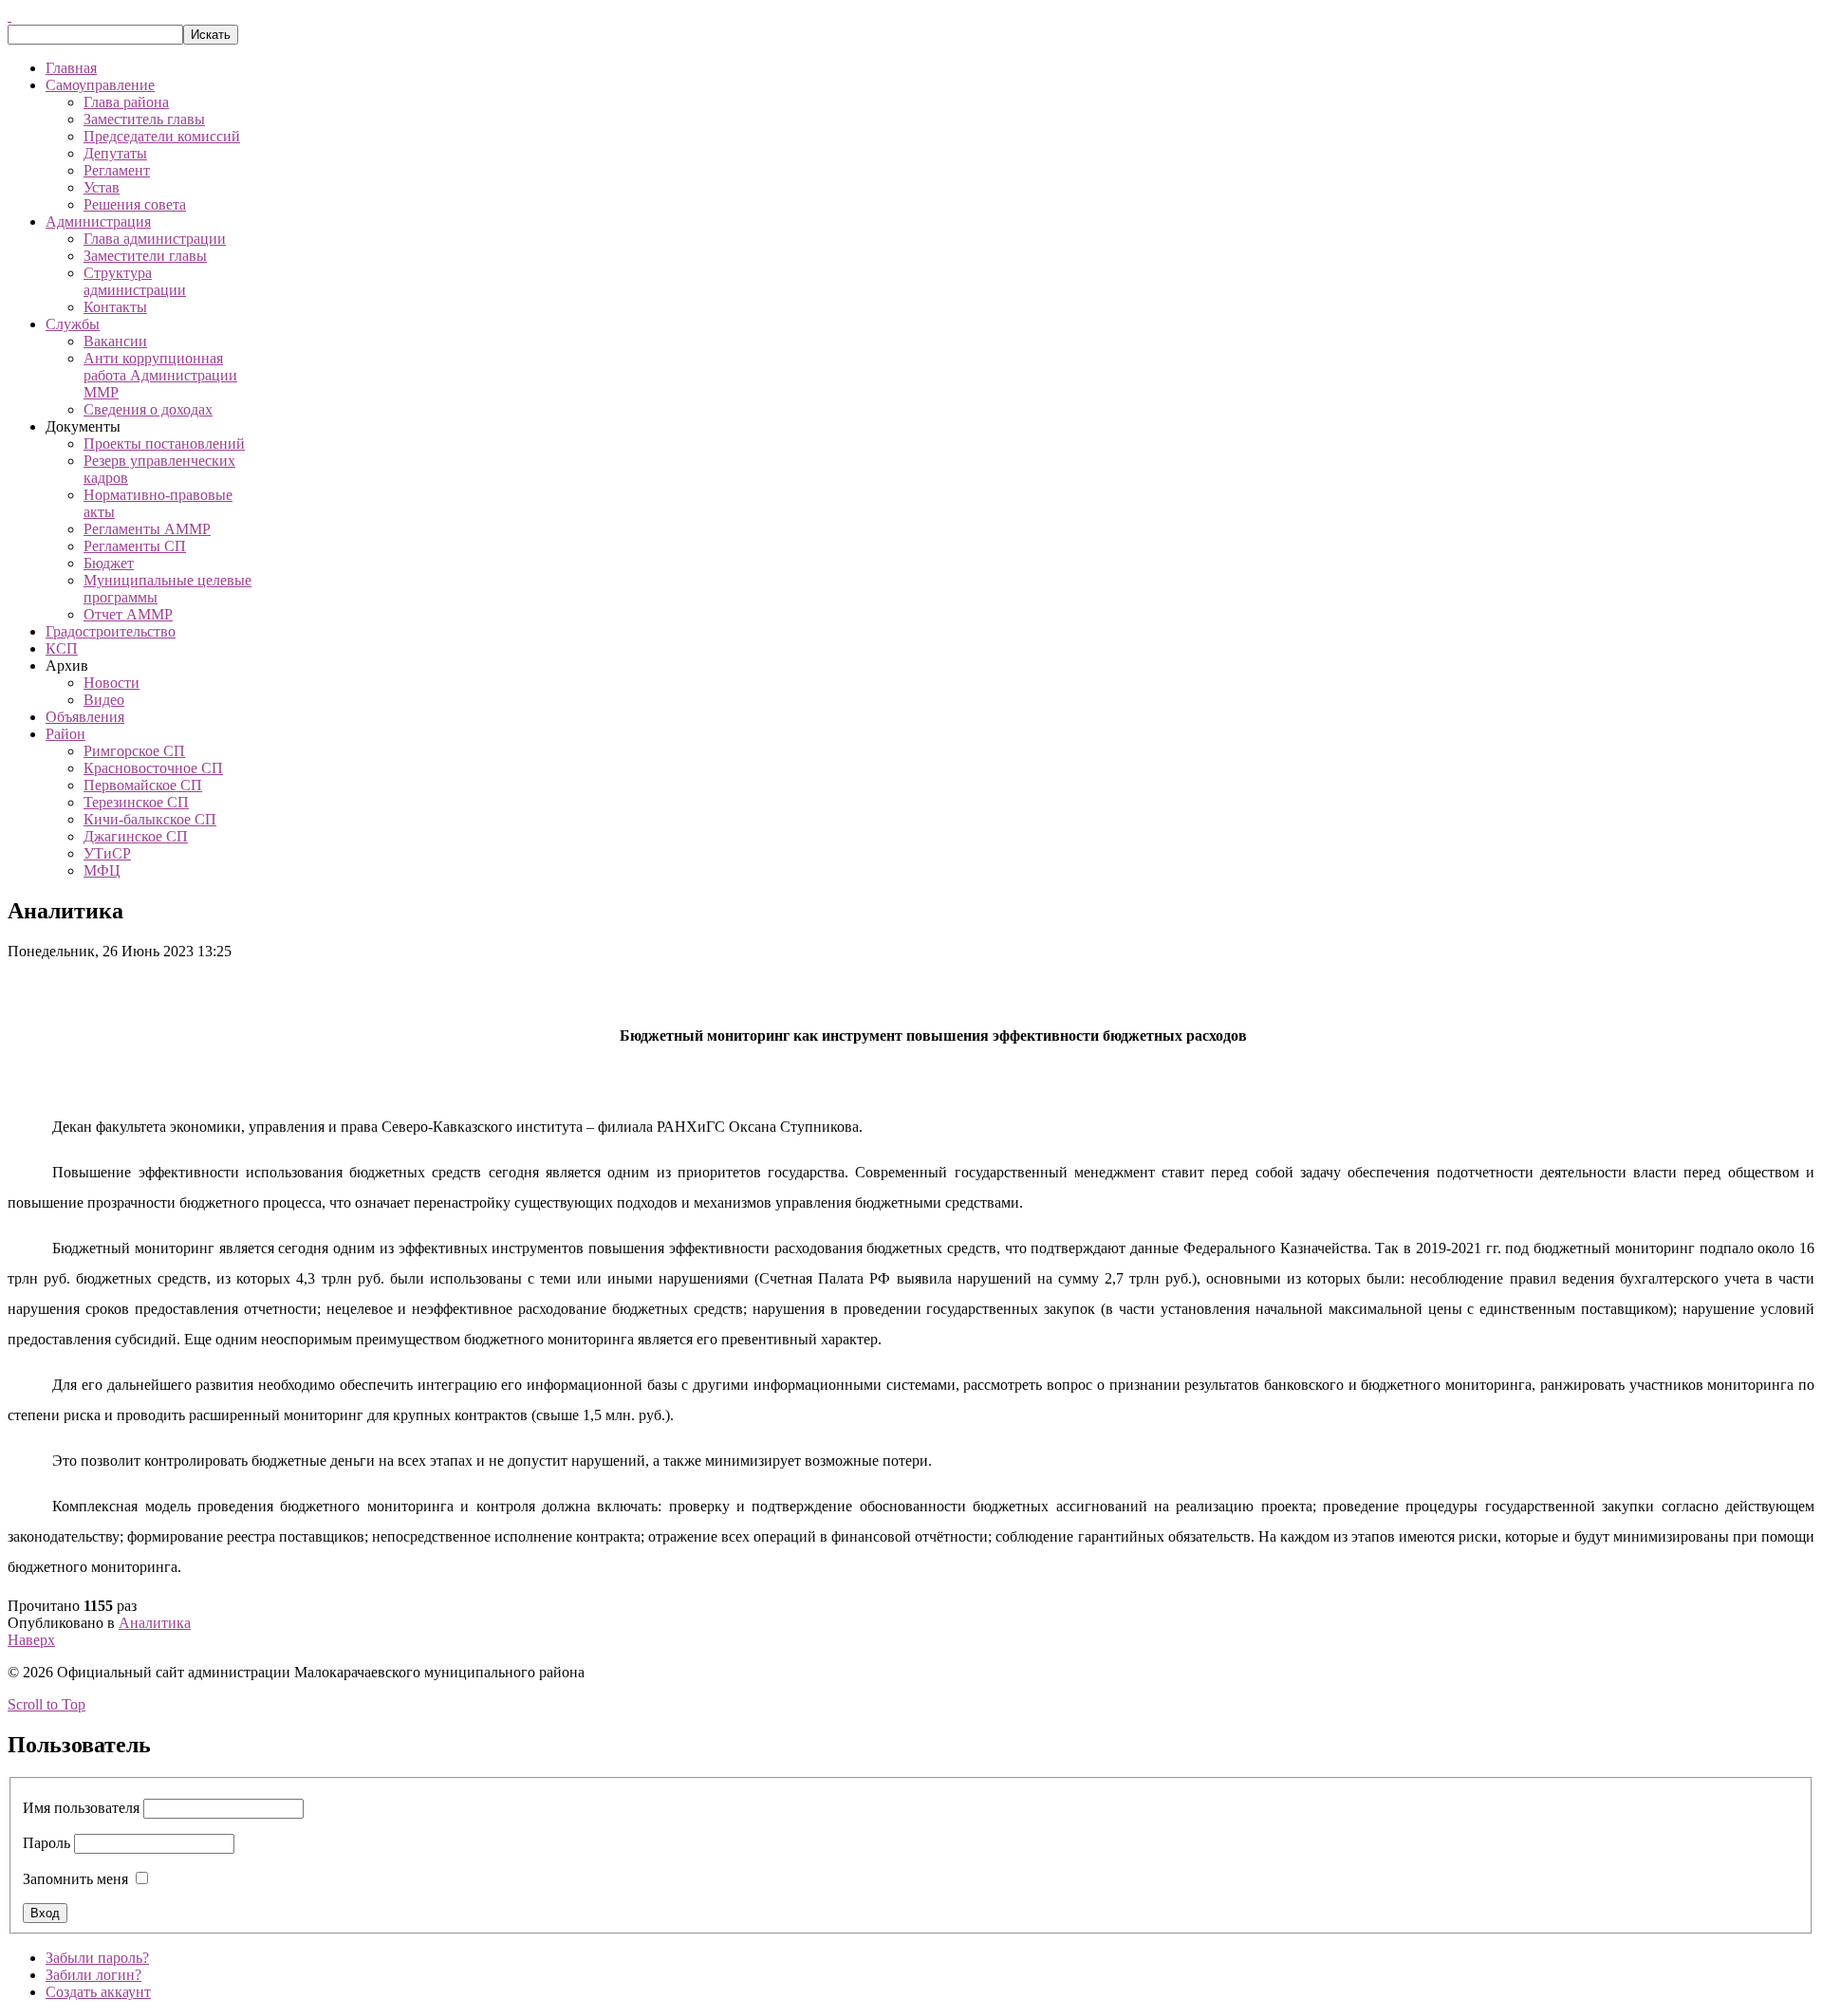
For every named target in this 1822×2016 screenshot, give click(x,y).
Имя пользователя (81, 1808)
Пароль (46, 1843)
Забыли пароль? (97, 1958)
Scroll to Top (46, 1704)
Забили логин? (93, 1975)
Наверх (31, 1640)
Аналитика (155, 1623)
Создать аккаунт (98, 1992)
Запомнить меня (75, 1879)
